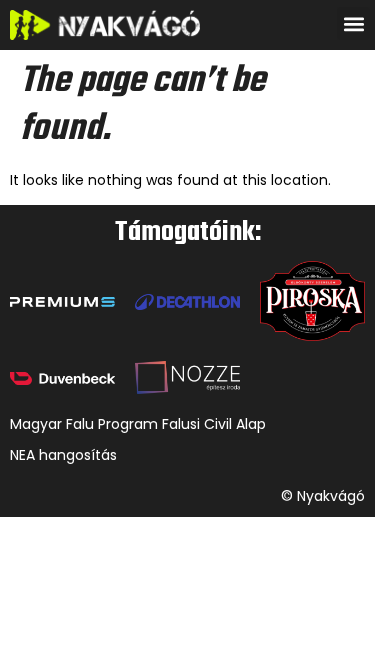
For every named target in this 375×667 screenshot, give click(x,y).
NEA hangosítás (63, 455)
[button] (353, 23)
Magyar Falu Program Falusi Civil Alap (138, 424)
